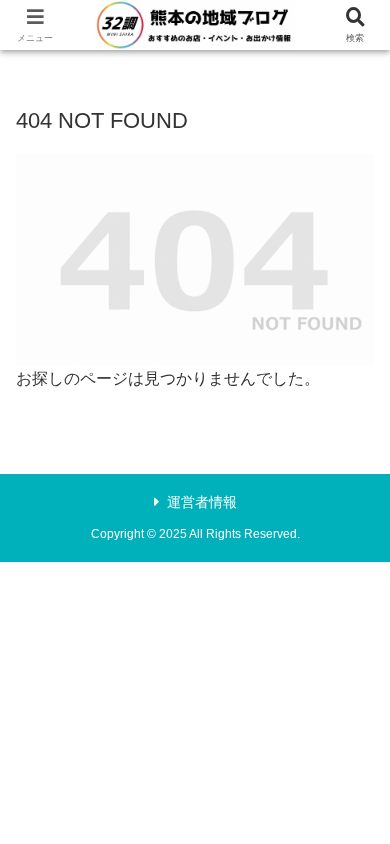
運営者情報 (202, 502)
